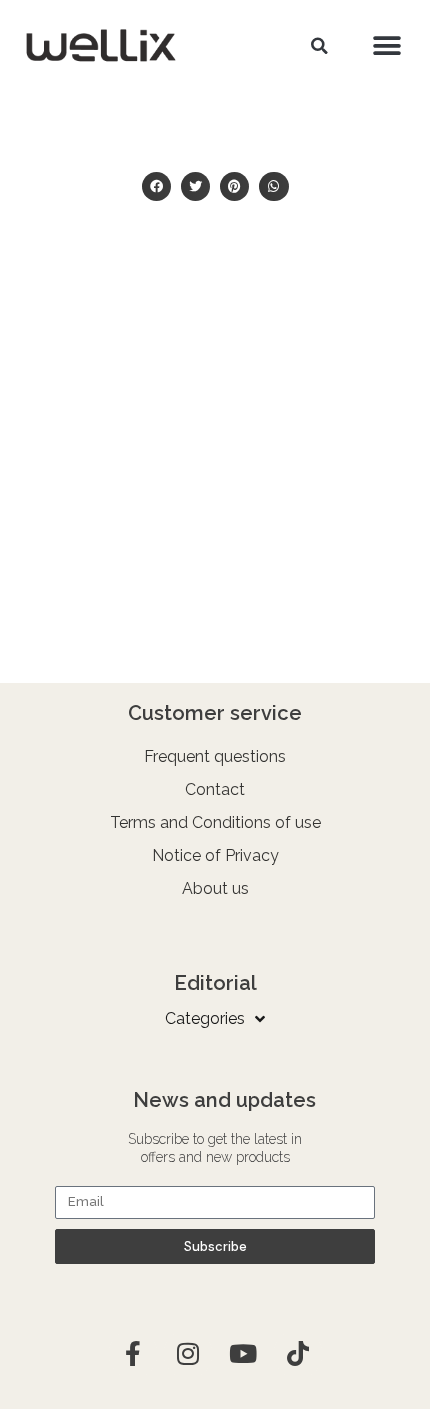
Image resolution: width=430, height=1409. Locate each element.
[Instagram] (188, 1354)
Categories (205, 1018)
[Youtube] (243, 1354)
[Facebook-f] (133, 1354)
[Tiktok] (298, 1354)
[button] (319, 46)
